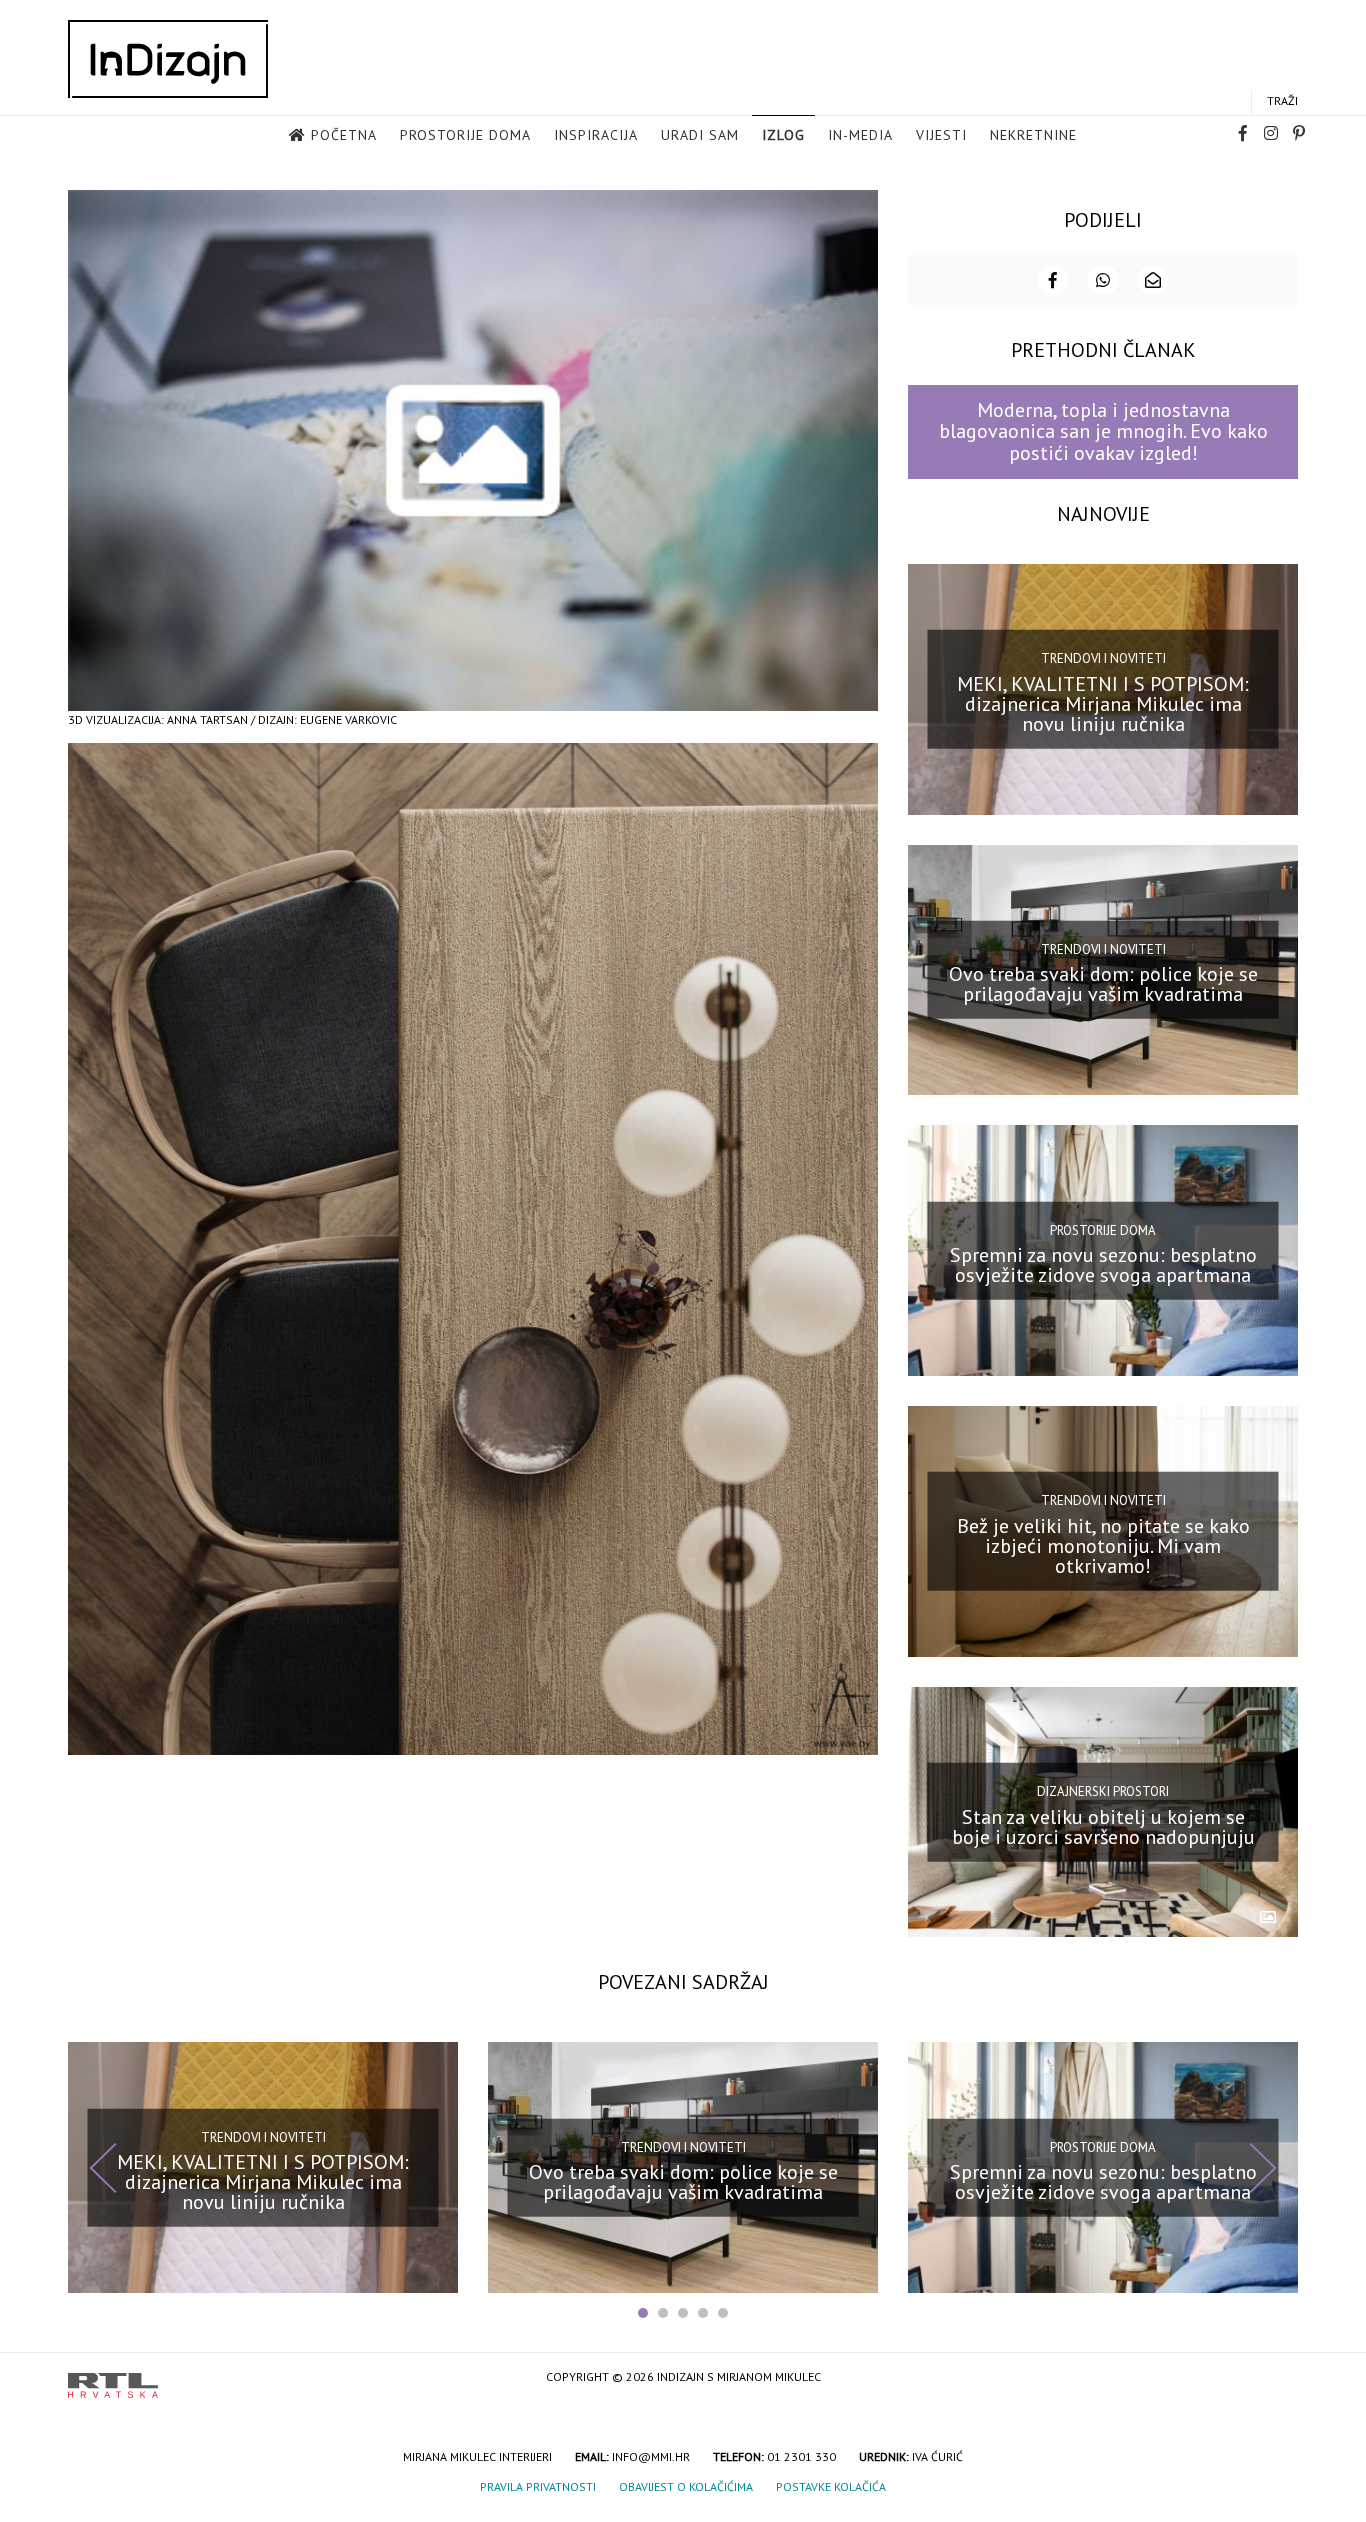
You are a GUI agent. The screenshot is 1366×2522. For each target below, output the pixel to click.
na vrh (1278, 2378)
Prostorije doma (465, 135)
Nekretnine (1033, 135)
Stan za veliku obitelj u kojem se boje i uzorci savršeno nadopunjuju (1103, 1826)
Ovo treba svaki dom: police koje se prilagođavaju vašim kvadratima (1103, 984)
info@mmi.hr (651, 2456)
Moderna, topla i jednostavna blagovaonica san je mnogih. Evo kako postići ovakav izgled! (1103, 431)
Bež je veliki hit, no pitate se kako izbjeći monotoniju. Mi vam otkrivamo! (1103, 1546)
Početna (344, 135)
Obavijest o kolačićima (686, 2486)
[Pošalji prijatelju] (1153, 280)
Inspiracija (596, 135)
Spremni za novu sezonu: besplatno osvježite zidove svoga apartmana (1103, 1265)
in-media (860, 135)
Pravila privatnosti (538, 2486)
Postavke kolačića (831, 2486)
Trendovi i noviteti (1103, 658)
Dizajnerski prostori (1103, 1791)
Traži (1282, 100)
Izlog (783, 135)
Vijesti (941, 135)
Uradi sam (700, 135)
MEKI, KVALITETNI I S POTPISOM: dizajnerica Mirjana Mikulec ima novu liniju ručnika (1103, 703)
